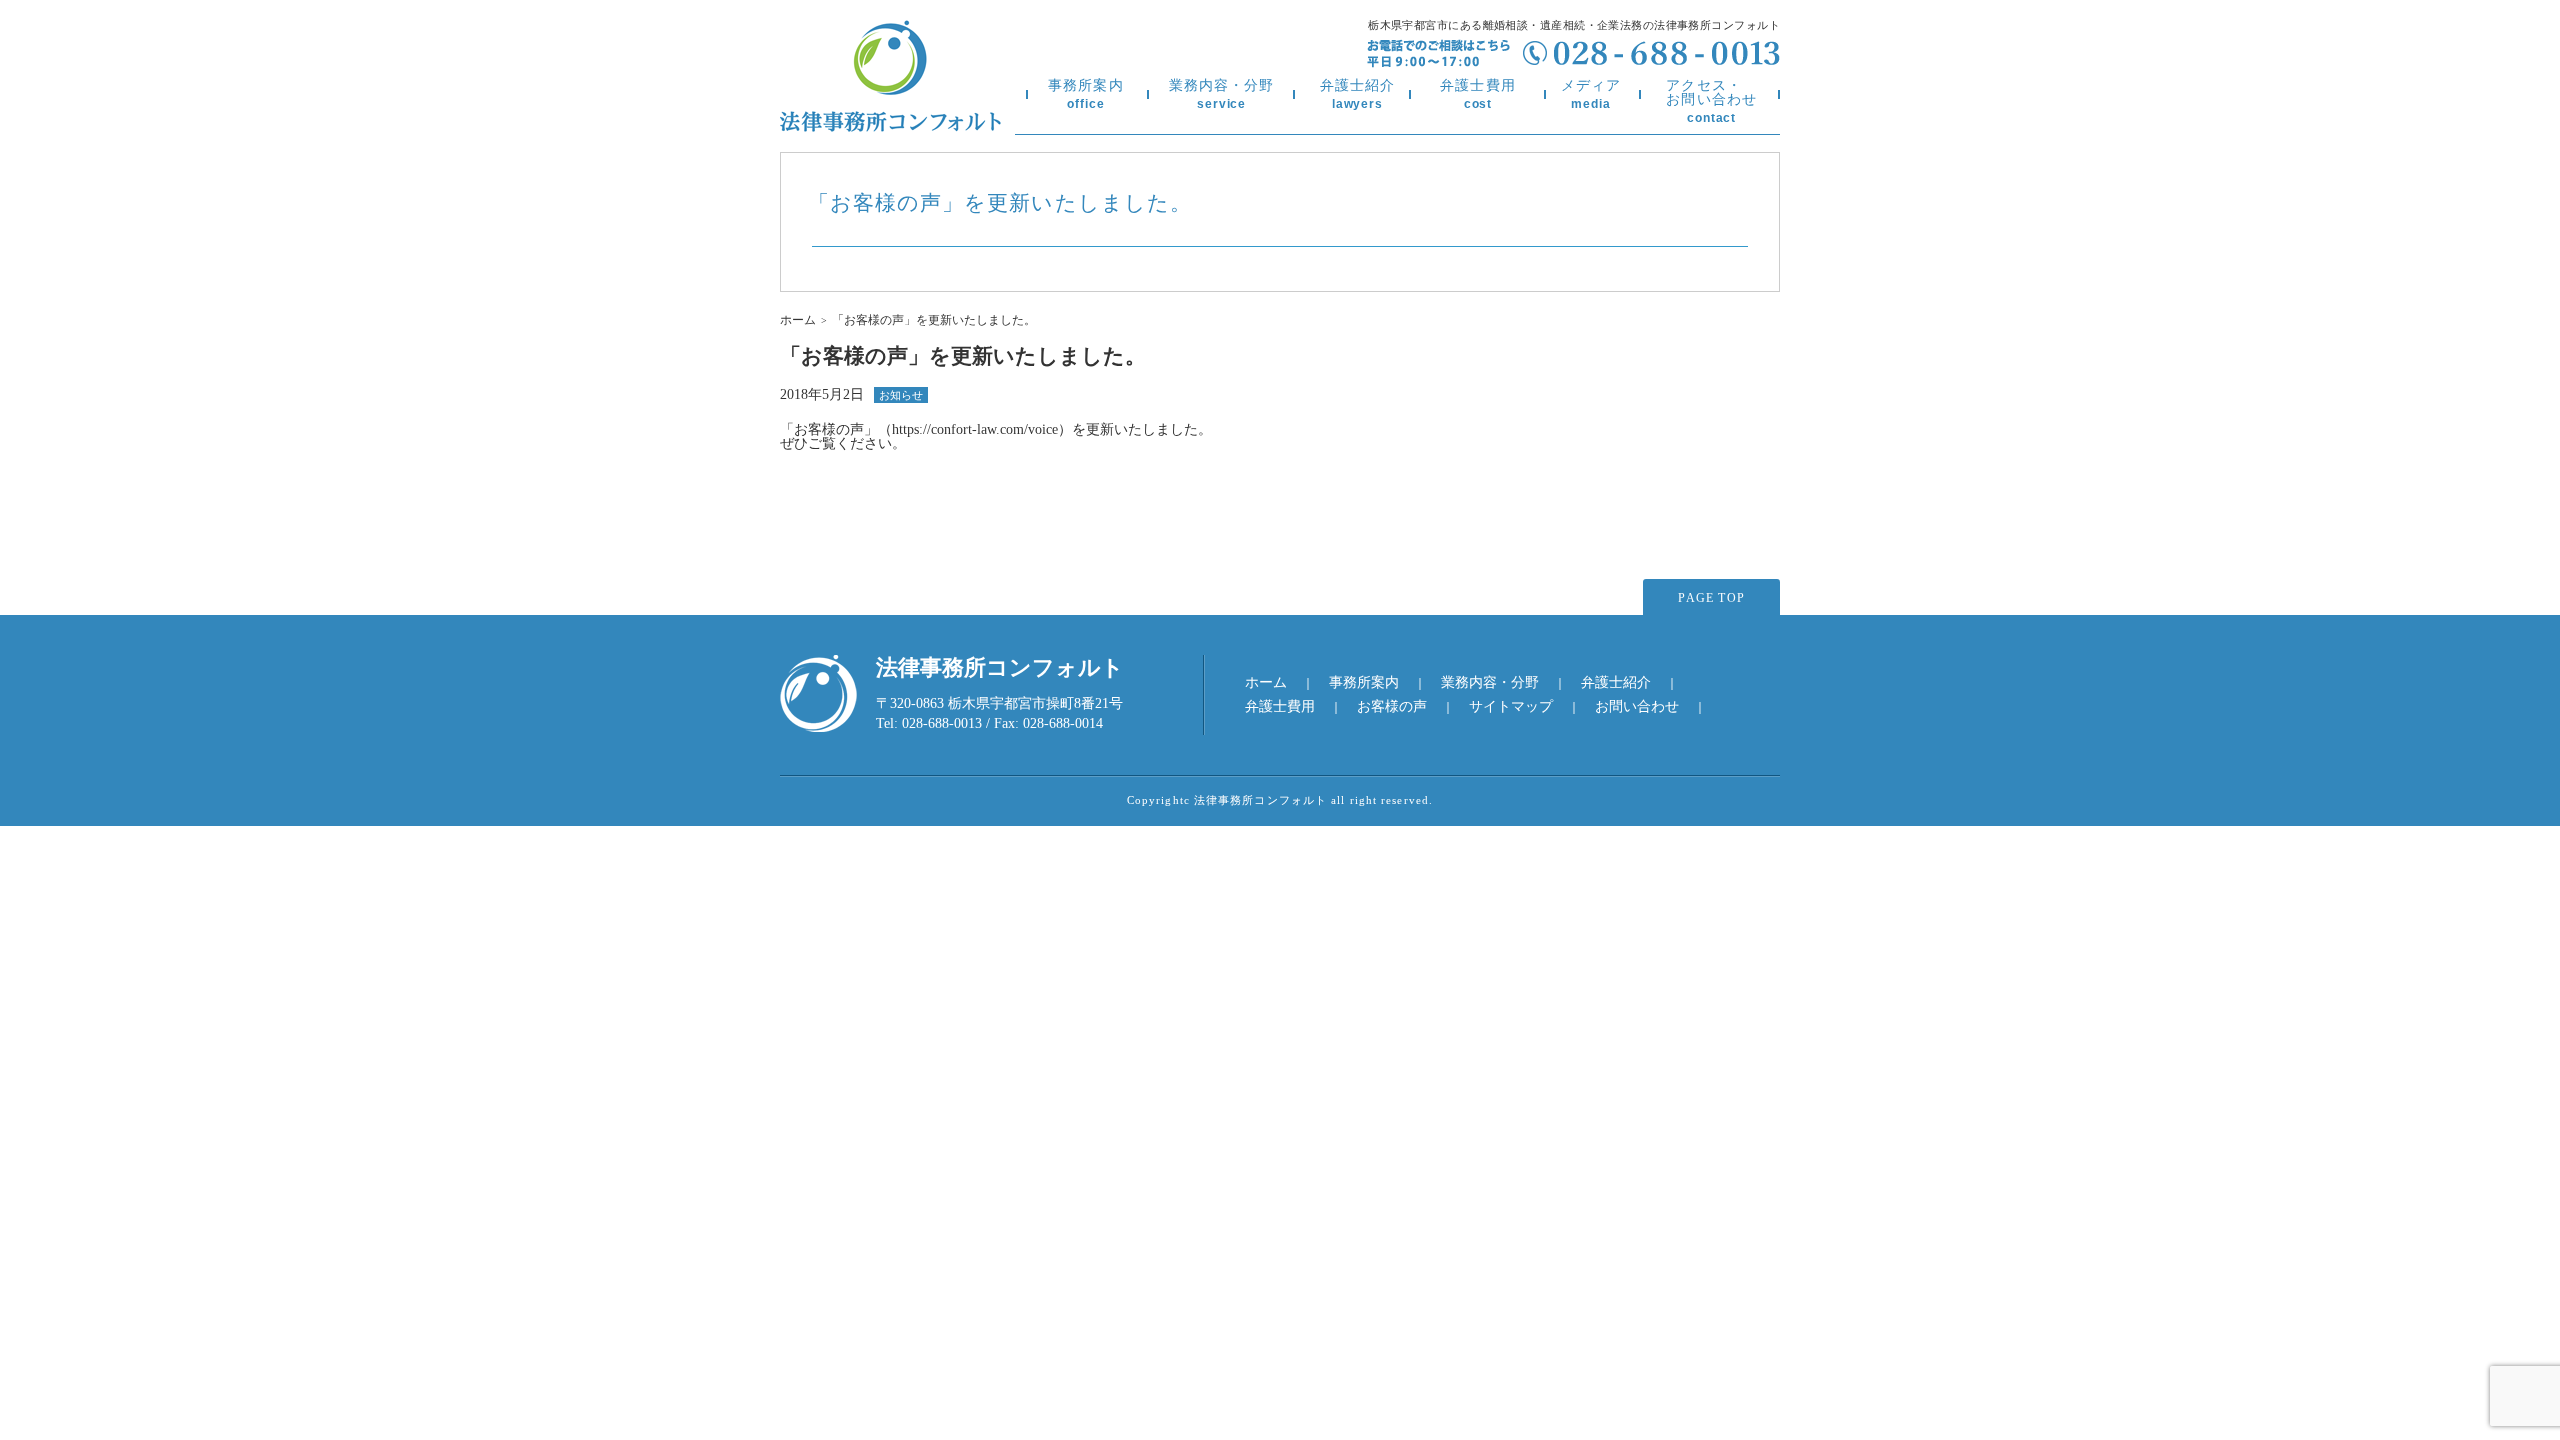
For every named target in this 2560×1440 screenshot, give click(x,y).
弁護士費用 (1478, 94)
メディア (1591, 94)
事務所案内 (1086, 94)
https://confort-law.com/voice (975, 429)
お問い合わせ (1637, 707)
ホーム (798, 320)
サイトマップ (1511, 707)
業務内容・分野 (1222, 94)
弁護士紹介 (1358, 94)
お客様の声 (1392, 707)
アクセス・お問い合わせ (1711, 101)
